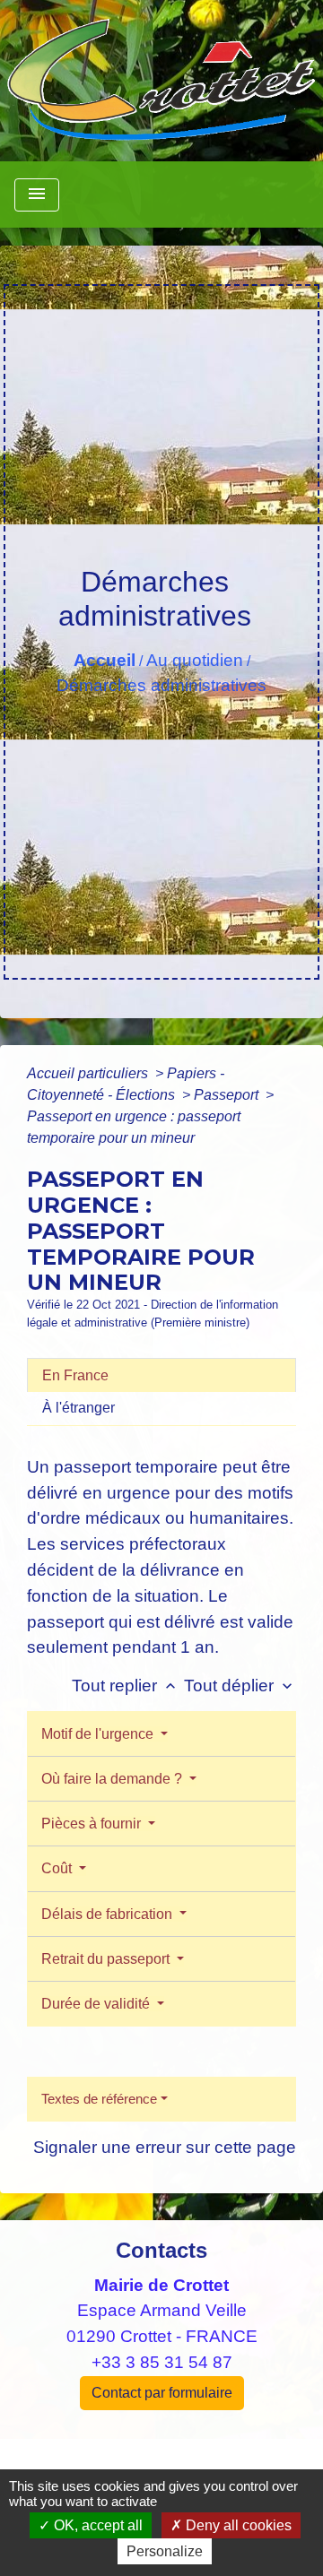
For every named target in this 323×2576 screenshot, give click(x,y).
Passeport (228, 1095)
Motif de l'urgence (99, 1734)
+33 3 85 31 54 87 (162, 2362)
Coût (58, 1868)
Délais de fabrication (109, 1914)
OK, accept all (96, 2525)
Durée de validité (97, 2004)
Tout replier (126, 1686)
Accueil (105, 660)
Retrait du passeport (107, 1959)
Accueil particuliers (89, 1073)
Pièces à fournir (93, 1824)
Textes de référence (99, 2099)
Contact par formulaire (162, 2393)
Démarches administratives (161, 685)
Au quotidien (195, 660)
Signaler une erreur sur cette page (165, 2147)
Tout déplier (240, 1686)
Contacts (161, 2250)
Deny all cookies (237, 2525)
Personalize (165, 2551)
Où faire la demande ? (113, 1779)
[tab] (161, 1375)
